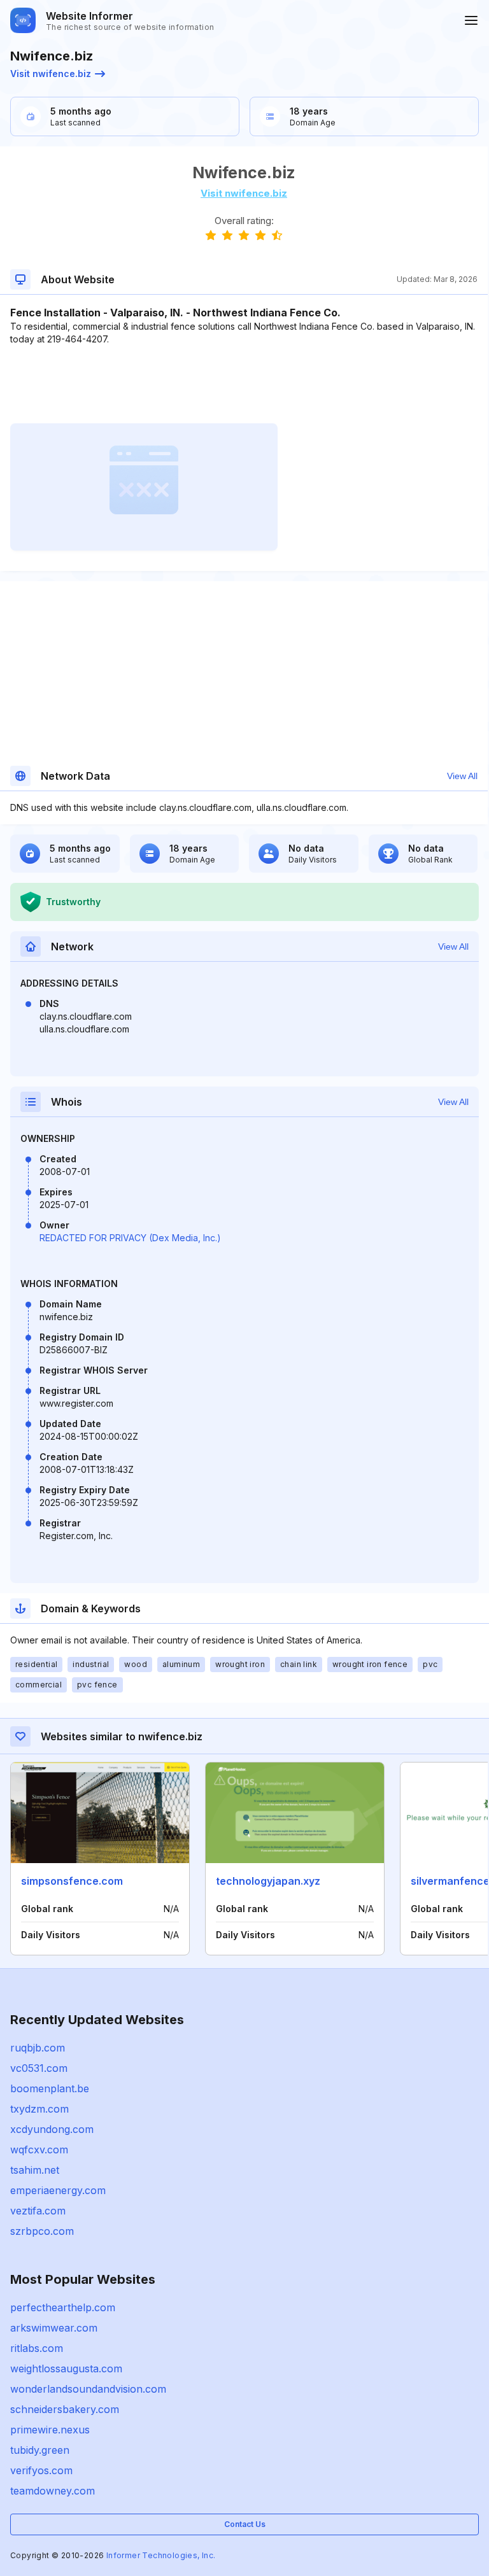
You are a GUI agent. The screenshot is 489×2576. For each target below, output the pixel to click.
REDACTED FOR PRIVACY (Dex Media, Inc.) (130, 1238)
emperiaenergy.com (58, 2190)
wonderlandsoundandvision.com (88, 2389)
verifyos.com (41, 2470)
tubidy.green (40, 2450)
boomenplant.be (50, 2088)
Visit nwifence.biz (51, 74)
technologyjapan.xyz (268, 1881)
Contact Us (245, 2524)
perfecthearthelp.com (63, 2307)
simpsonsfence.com (72, 1881)
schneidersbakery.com (65, 2409)
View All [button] (462, 776)
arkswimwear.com (54, 2328)
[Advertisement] (244, 384)
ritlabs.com (37, 2348)
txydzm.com (39, 2109)
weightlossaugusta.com (66, 2368)
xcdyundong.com (52, 2129)
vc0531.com (39, 2068)
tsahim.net (35, 2170)
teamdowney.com (53, 2491)
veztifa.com (38, 2211)
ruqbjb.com (38, 2048)
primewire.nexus (50, 2430)
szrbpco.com (42, 2231)
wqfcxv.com (39, 2150)
